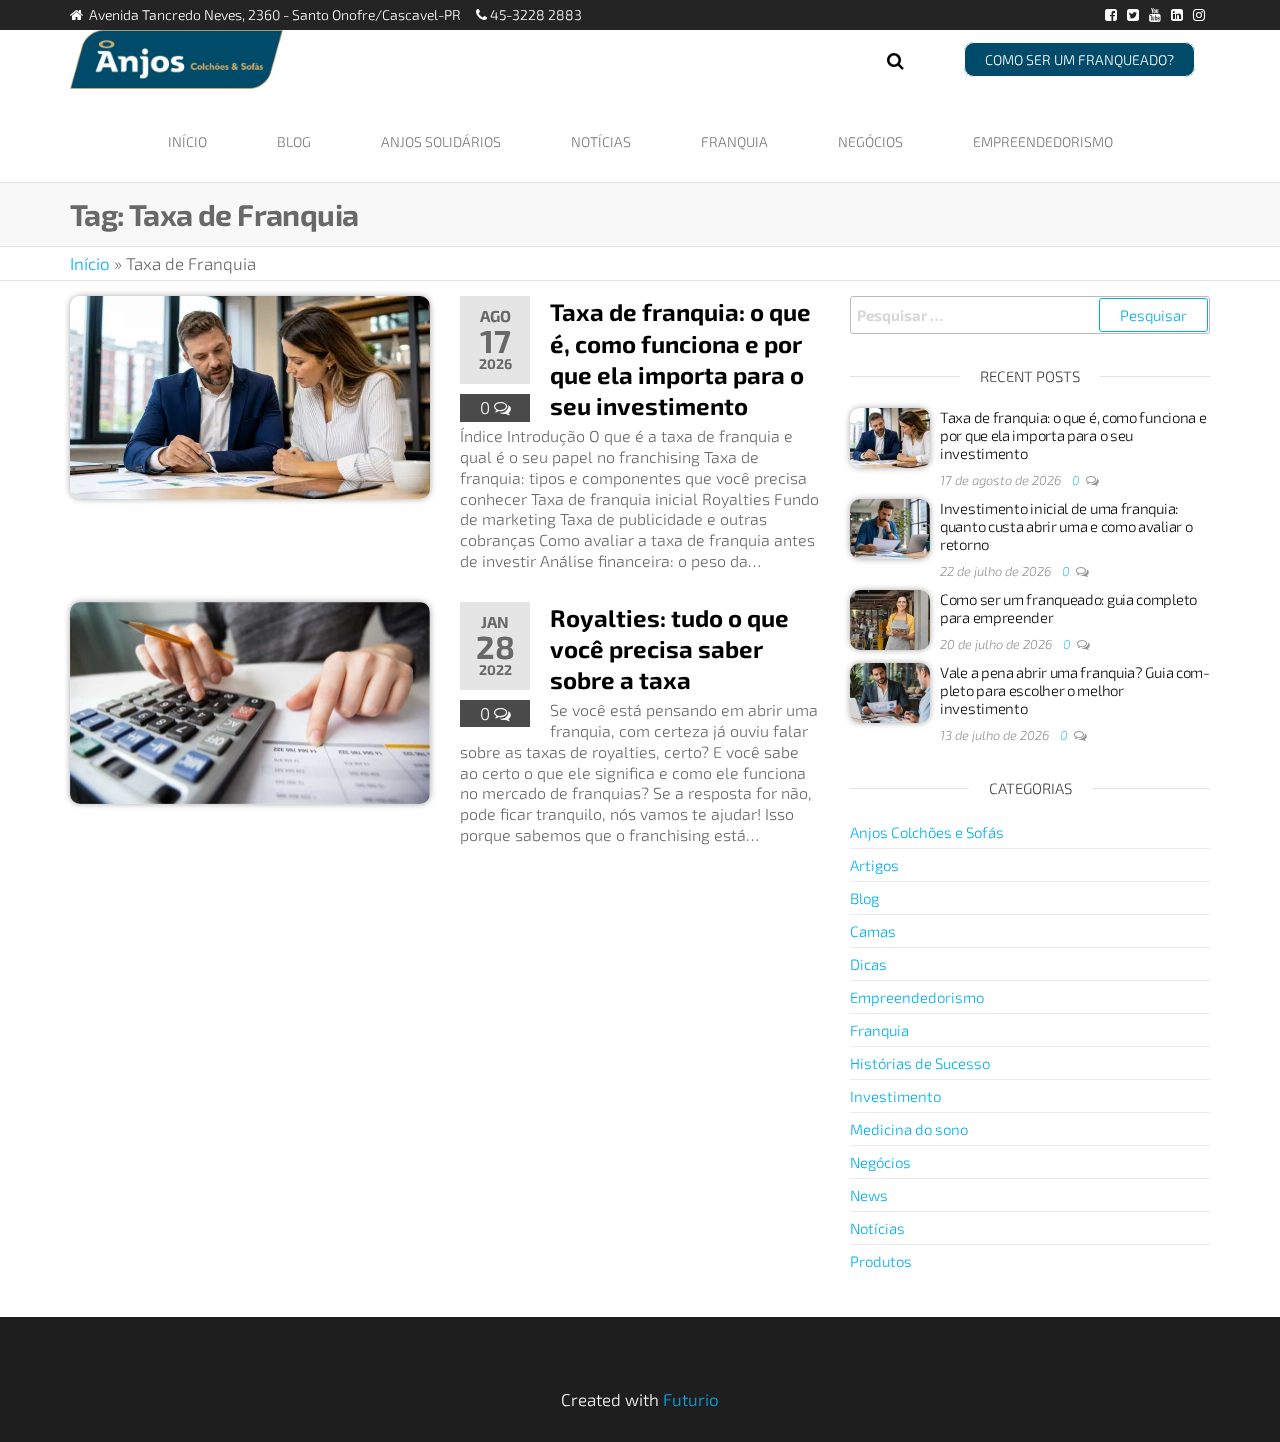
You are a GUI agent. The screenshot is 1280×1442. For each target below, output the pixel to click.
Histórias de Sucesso (920, 1063)
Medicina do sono (909, 1129)
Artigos (874, 865)
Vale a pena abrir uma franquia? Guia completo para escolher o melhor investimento (1075, 690)
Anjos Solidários (441, 141)
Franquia (734, 141)
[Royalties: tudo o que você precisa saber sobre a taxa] (250, 700)
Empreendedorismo (1043, 141)
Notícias (601, 141)
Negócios (870, 141)
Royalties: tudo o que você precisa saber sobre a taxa (669, 648)
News (869, 1195)
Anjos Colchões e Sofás (927, 832)
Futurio (691, 1399)
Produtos (881, 1261)
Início (187, 141)
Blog (294, 141)
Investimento (895, 1096)
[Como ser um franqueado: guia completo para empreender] (890, 618)
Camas (873, 931)
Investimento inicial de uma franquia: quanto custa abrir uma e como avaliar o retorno (1066, 526)
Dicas (868, 964)
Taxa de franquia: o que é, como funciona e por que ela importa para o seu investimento (1073, 435)
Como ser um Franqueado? (1079, 59)
